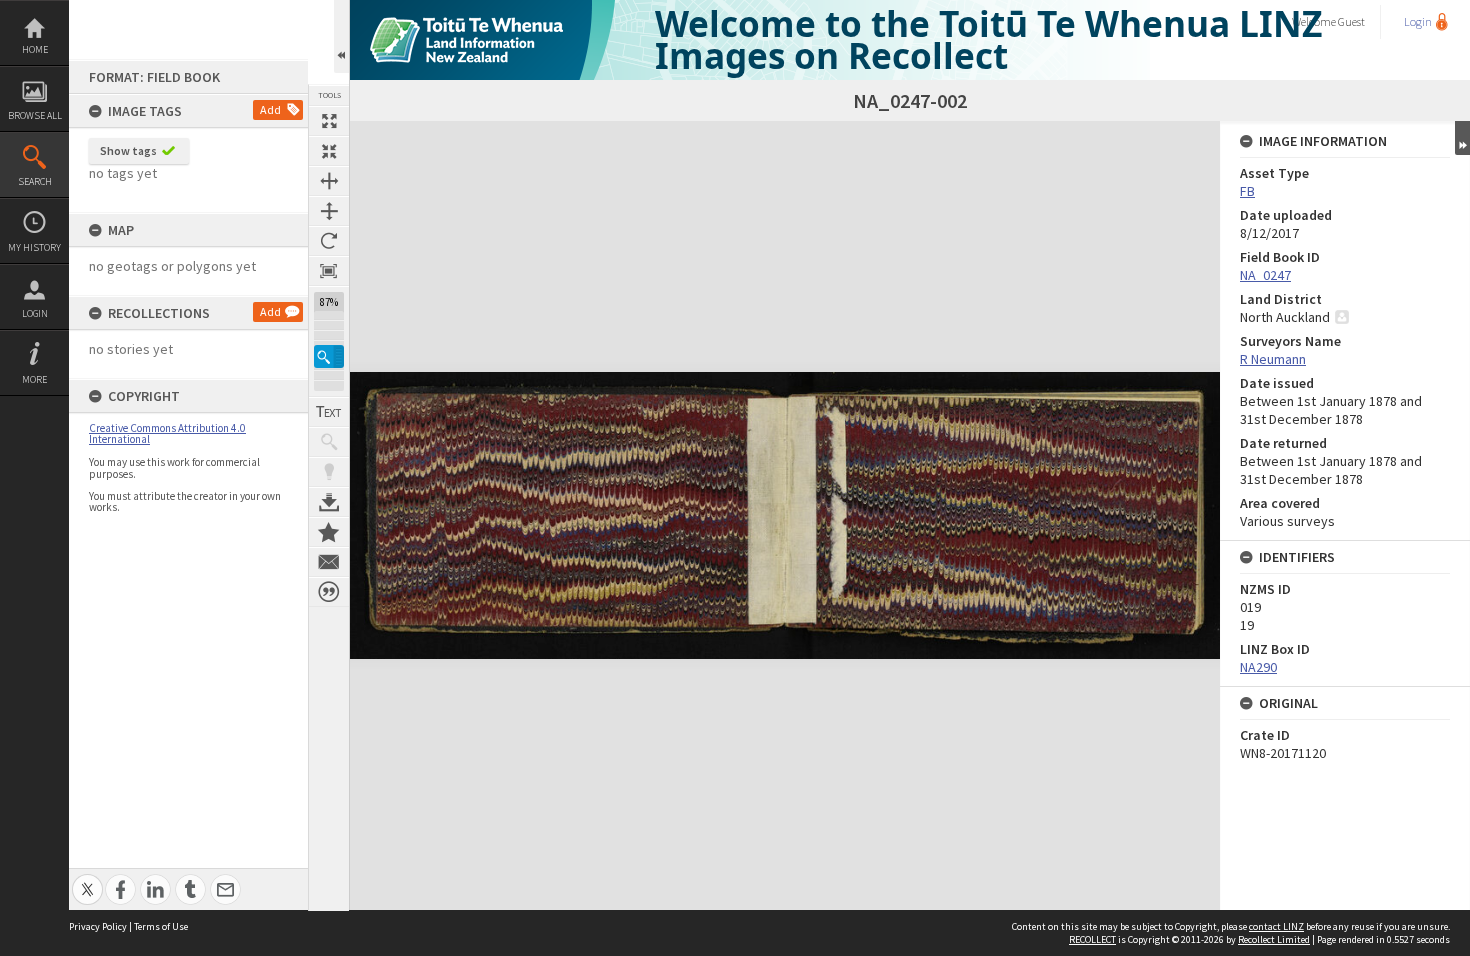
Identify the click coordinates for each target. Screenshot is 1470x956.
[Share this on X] (87, 878)
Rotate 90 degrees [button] (329, 241)
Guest (1351, 21)
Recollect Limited (1274, 939)
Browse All (35, 115)
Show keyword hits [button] (329, 442)
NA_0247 (1265, 275)
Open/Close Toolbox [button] (341, 36)
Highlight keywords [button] (329, 472)
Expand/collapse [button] (1462, 138)
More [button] (34, 379)
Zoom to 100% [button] (329, 271)
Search (35, 181)
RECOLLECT (1092, 939)
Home (35, 49)
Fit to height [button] (329, 211)
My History (34, 247)
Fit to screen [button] (329, 151)
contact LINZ (1276, 926)
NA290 (1258, 667)
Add (270, 109)
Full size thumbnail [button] (329, 121)
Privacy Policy (98, 926)
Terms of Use (161, 926)
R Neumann (1273, 359)
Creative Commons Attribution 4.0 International (167, 433)
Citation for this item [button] (329, 592)
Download (329, 502)
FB (1247, 191)
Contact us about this (329, 562)
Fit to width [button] (329, 181)
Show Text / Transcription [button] (329, 412)
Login (35, 313)
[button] (329, 356)
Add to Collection (329, 532)
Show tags (128, 150)
